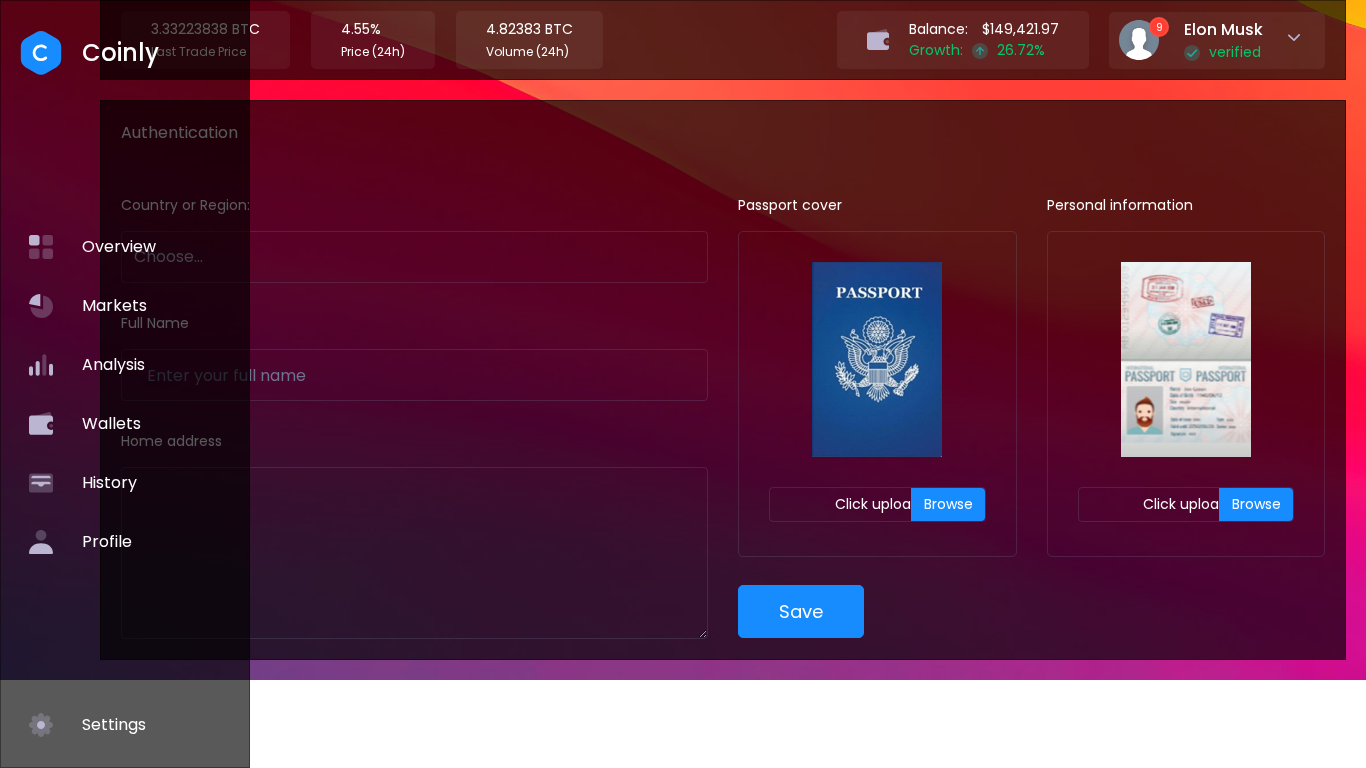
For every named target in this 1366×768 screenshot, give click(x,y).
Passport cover (790, 205)
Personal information (1120, 205)
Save (801, 611)
